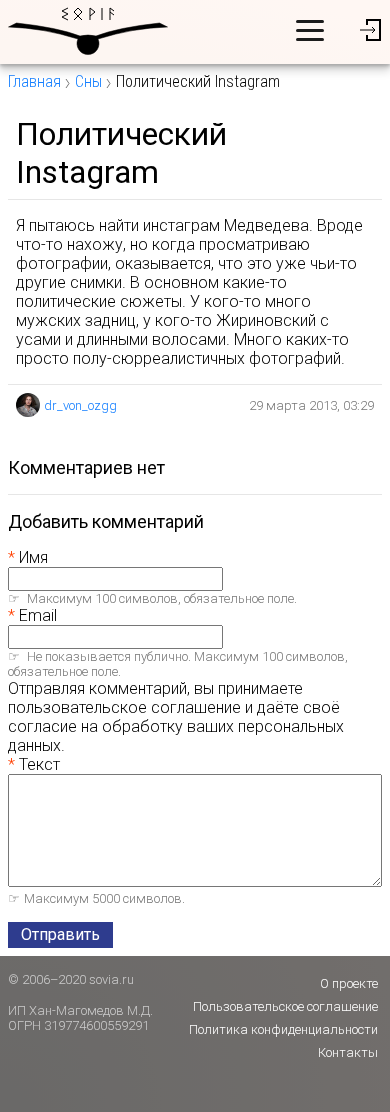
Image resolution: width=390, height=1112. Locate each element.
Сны (88, 81)
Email (38, 615)
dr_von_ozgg (80, 405)
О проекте (349, 983)
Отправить (60, 934)
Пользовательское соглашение (285, 1006)
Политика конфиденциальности (283, 1029)
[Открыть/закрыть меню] (310, 30)
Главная (34, 81)
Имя (33, 557)
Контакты (348, 1052)
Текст (39, 764)
